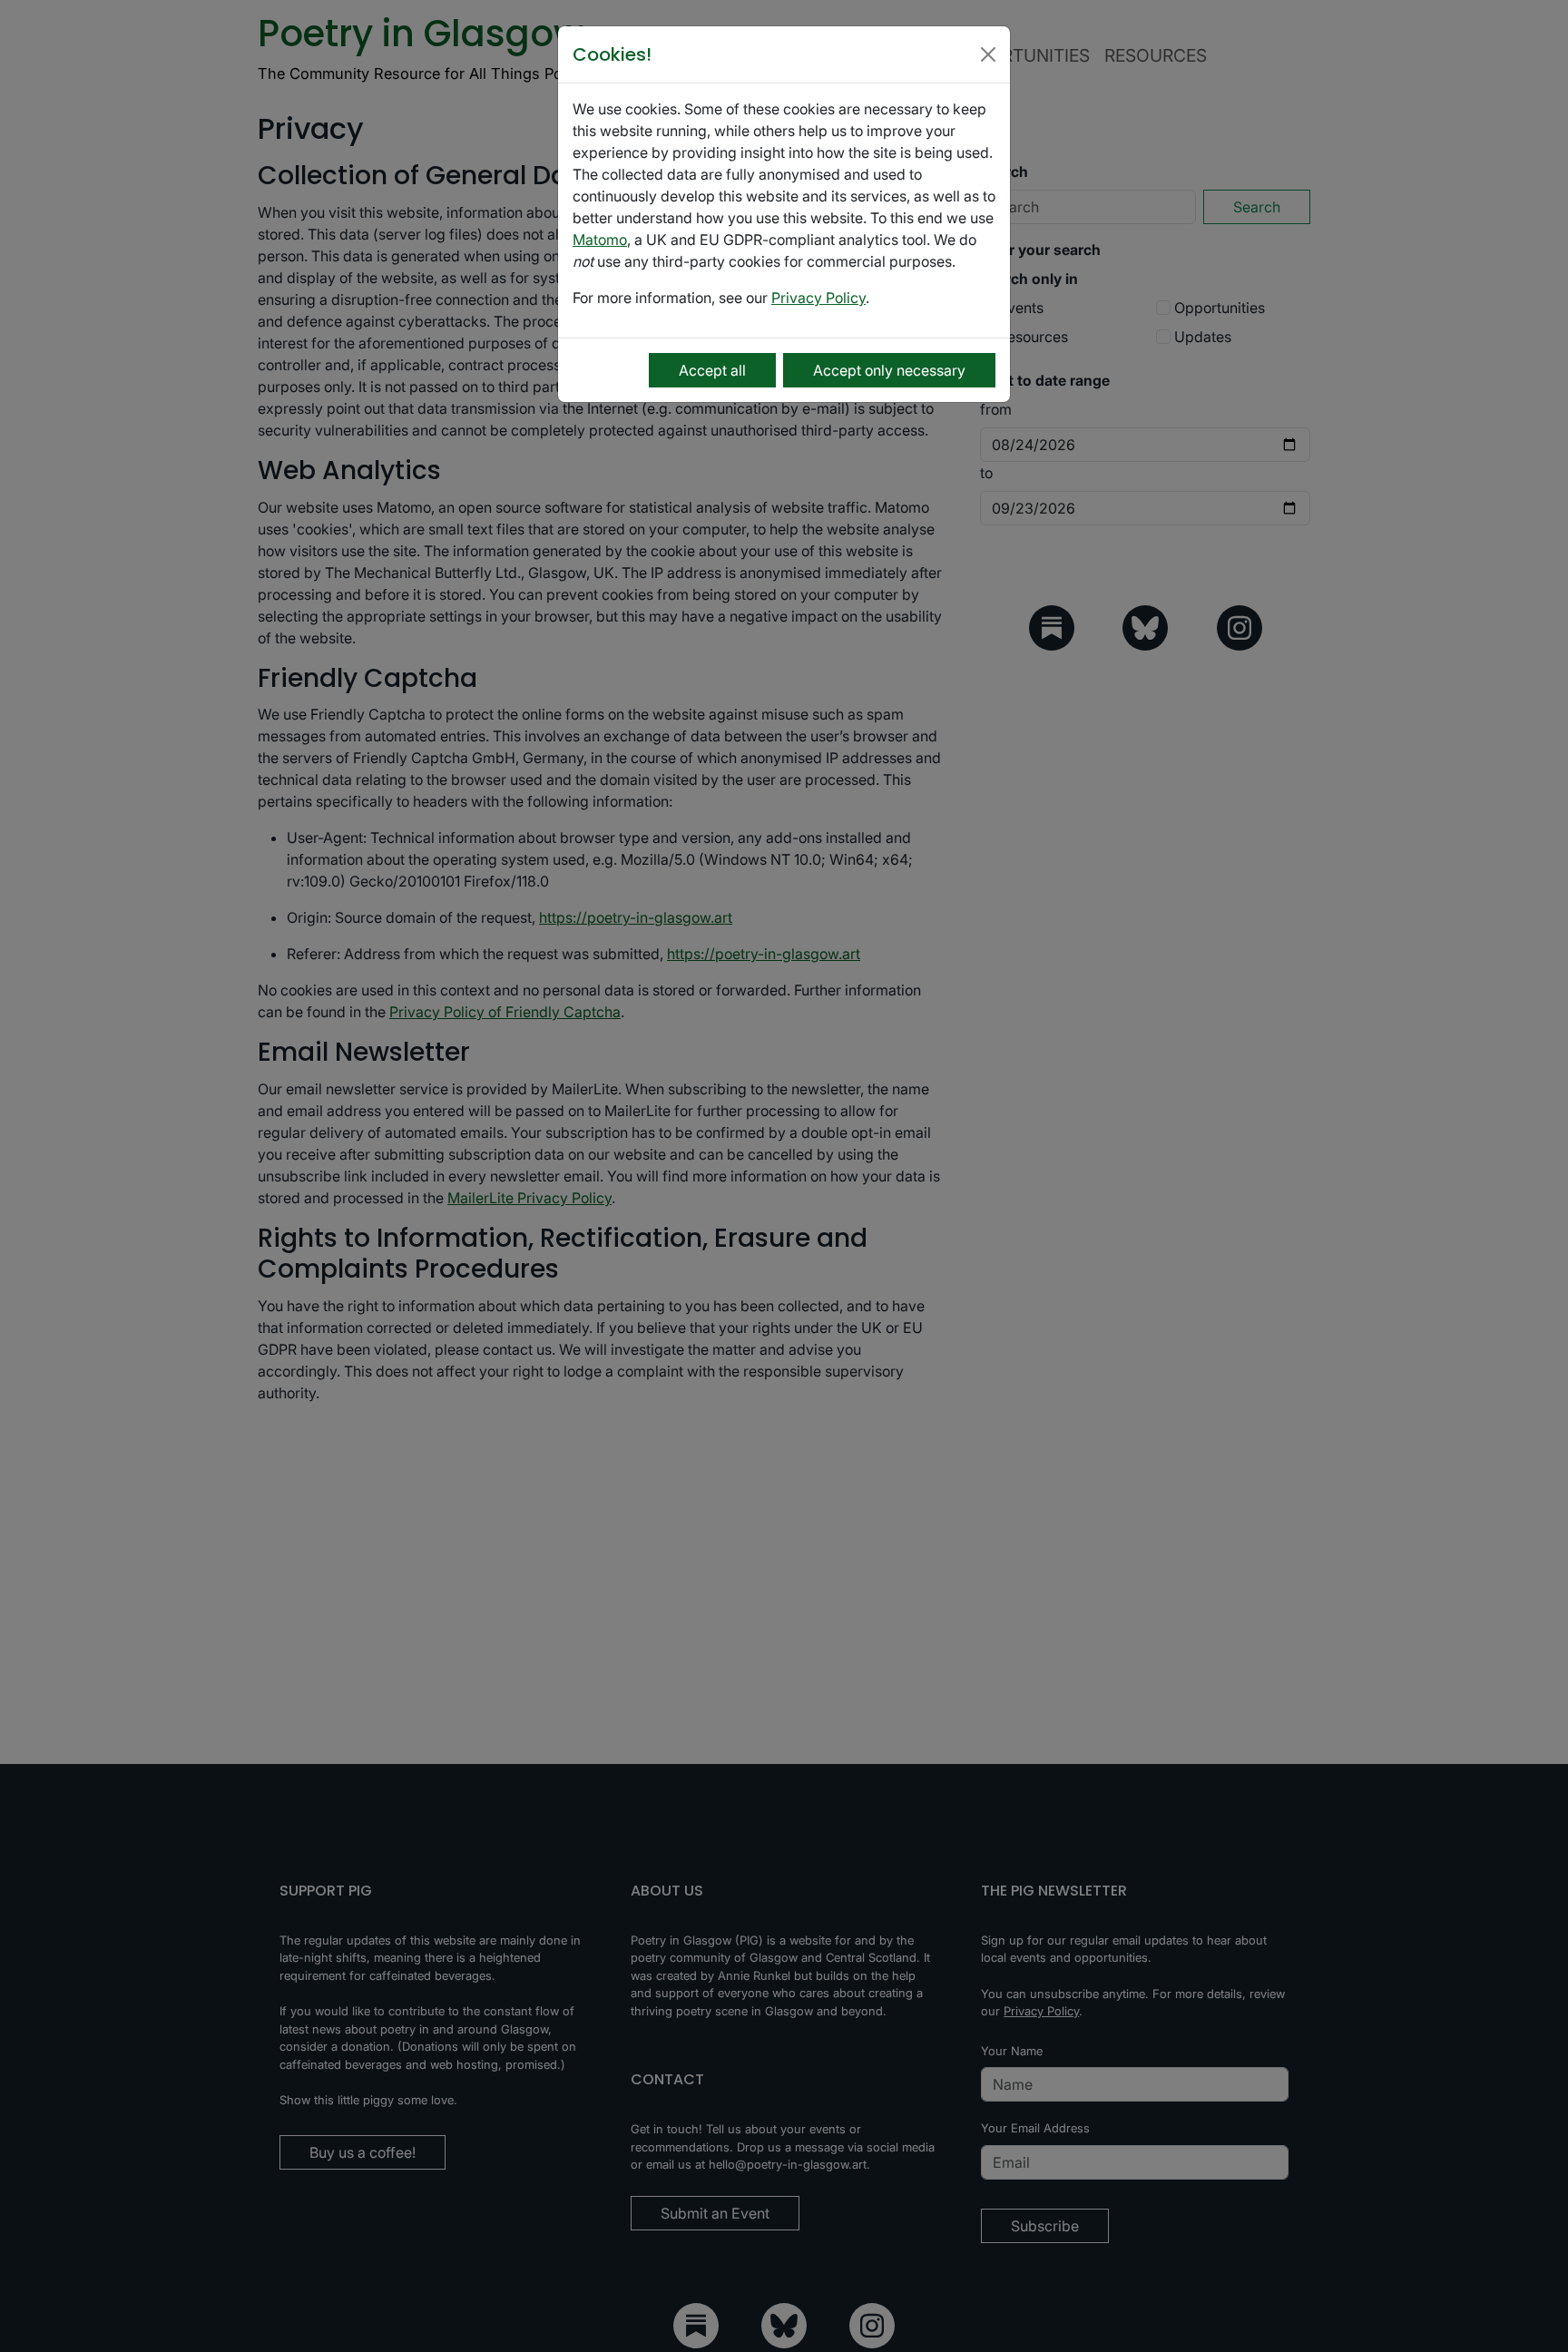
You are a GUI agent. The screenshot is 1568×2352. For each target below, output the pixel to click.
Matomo (600, 240)
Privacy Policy (818, 298)
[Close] (988, 54)
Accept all (712, 370)
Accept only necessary (889, 370)
